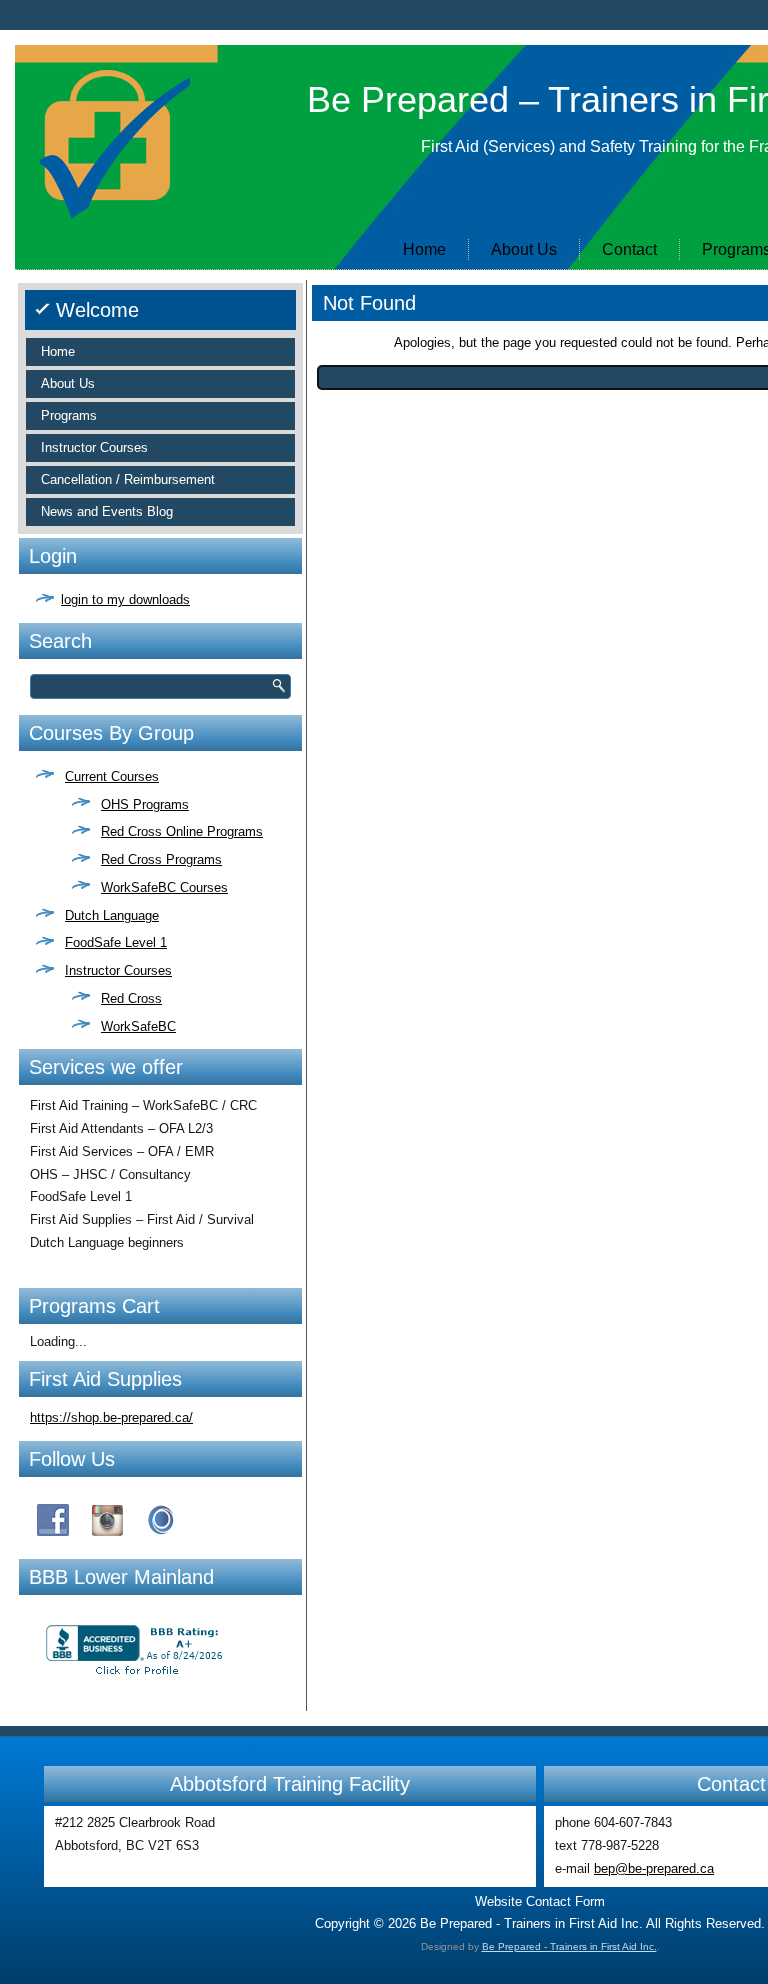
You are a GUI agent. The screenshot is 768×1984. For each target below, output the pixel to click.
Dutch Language (112, 915)
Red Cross (131, 998)
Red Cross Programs (161, 859)
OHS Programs (145, 804)
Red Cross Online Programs (182, 831)
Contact (629, 249)
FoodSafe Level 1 (116, 942)
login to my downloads (125, 599)
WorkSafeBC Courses (164, 887)
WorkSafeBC (138, 1026)
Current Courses (112, 776)
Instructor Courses (94, 447)
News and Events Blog (107, 511)
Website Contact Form (540, 1901)
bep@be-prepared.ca (654, 1868)
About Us (524, 249)
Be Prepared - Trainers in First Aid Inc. (569, 1946)
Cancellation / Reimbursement (128, 479)
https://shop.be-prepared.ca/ (111, 1417)
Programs (69, 415)
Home (424, 249)
